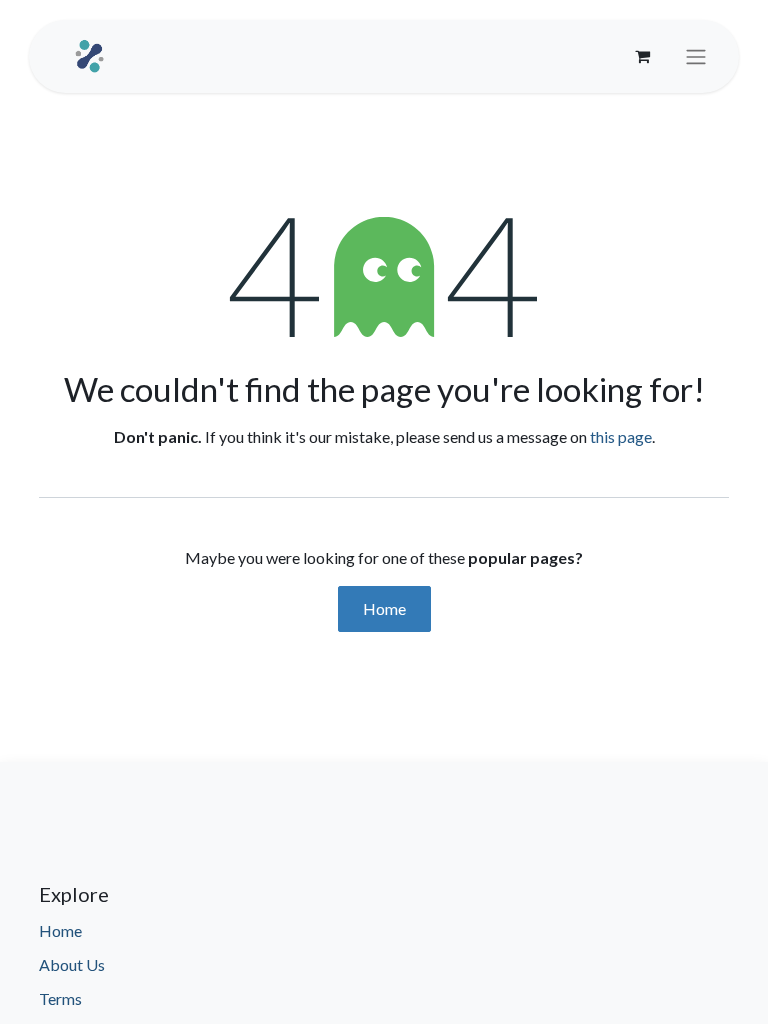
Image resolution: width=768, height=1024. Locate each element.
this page (621, 436)
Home (384, 608)
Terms (60, 998)
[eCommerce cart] (642, 56)
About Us (72, 964)
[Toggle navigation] (696, 57)
